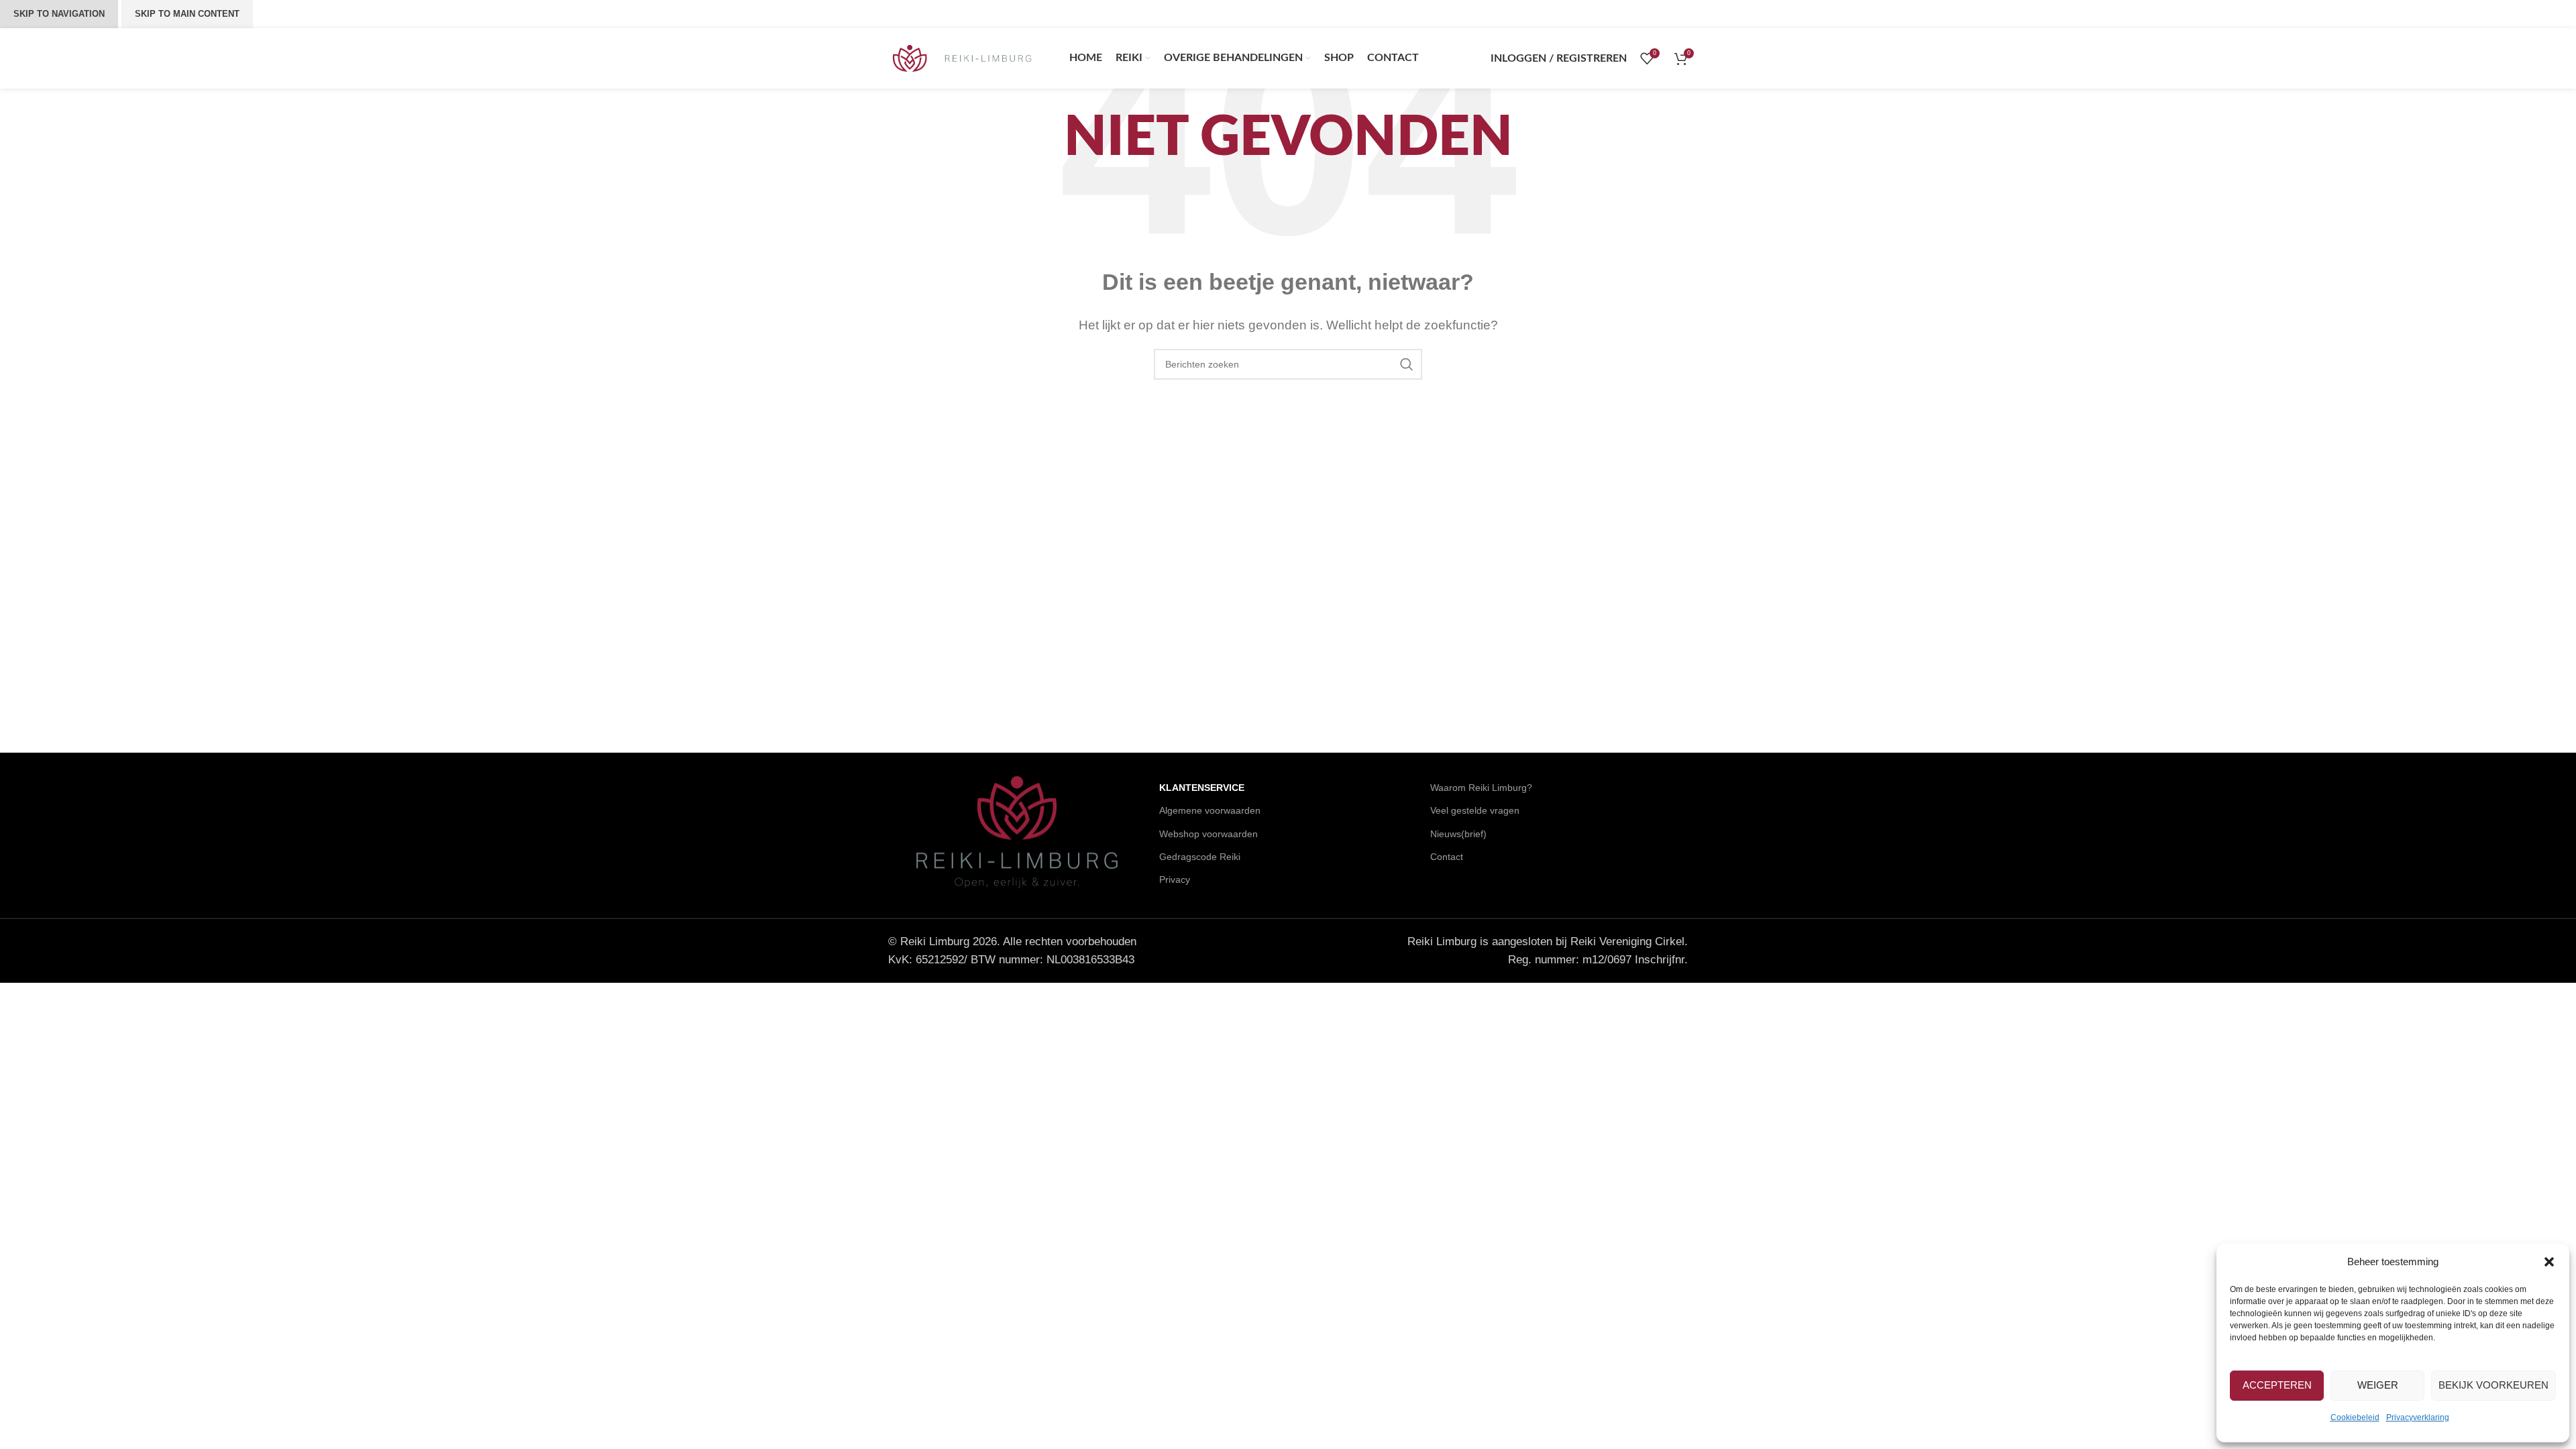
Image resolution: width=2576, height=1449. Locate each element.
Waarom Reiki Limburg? (1481, 788)
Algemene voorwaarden (1210, 810)
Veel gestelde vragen (1475, 810)
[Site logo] (962, 57)
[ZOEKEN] (1407, 364)
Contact (1447, 857)
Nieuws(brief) (1458, 834)
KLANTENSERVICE (1202, 788)
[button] (2549, 1262)
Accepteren (2277, 1385)
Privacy (1175, 879)
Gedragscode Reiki (1200, 857)
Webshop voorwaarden (1209, 834)
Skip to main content (187, 14)
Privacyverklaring (2418, 1417)
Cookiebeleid (2355, 1417)
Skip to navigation (59, 14)
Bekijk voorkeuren (2493, 1385)
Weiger (2378, 1385)
